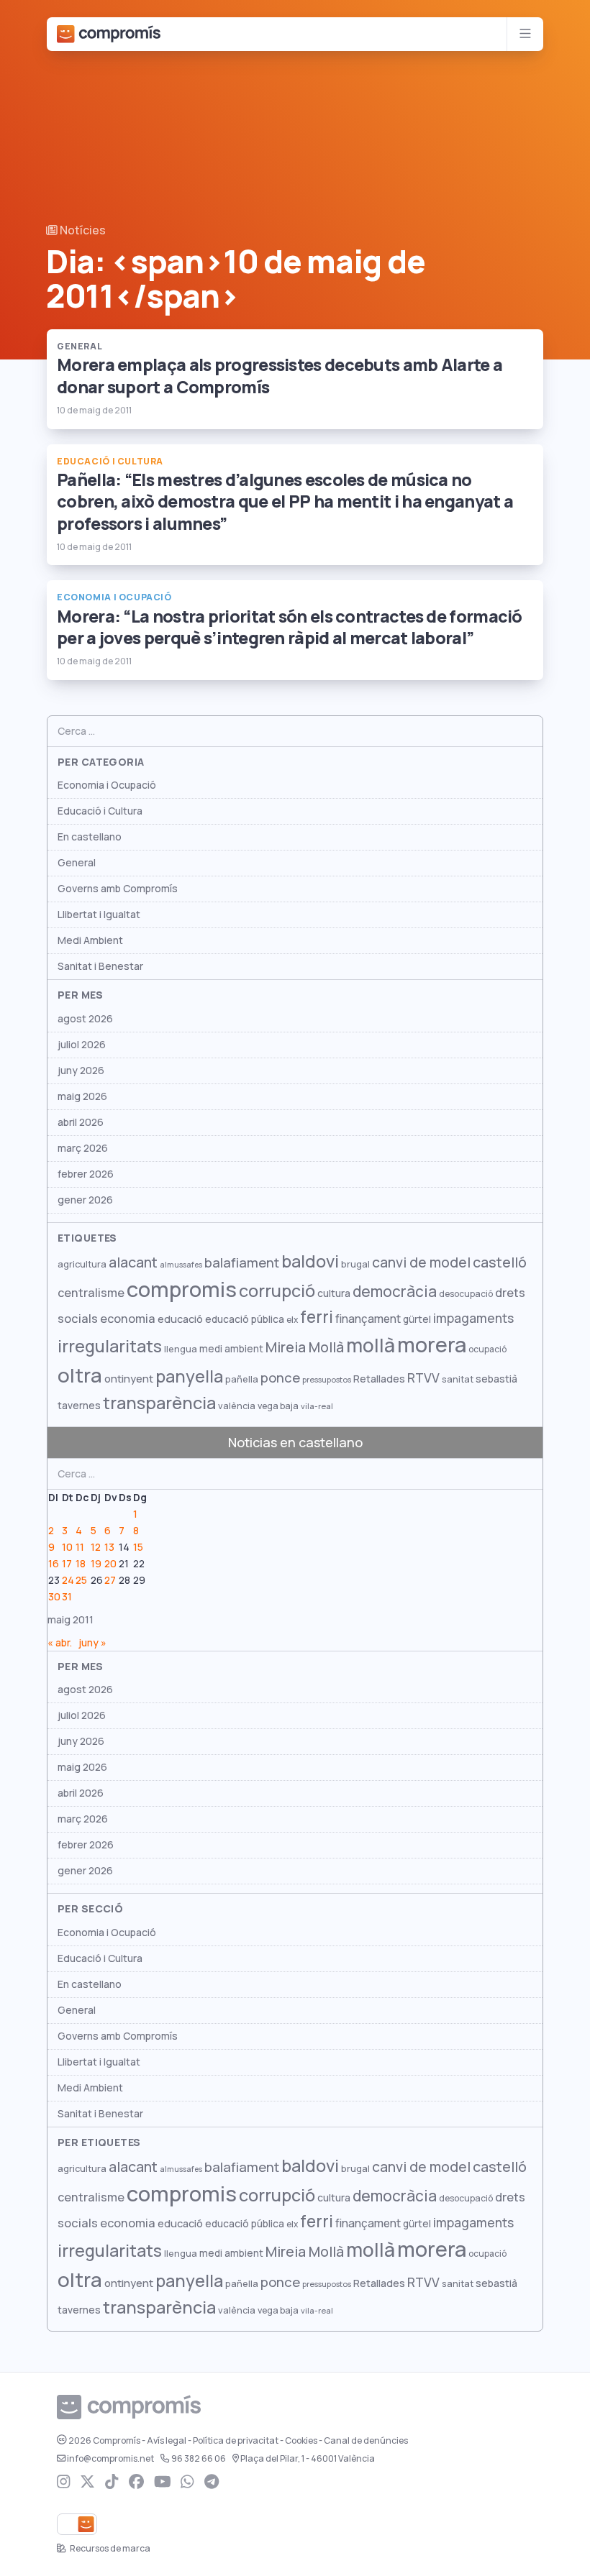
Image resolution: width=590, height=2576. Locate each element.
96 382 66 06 (199, 2459)
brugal (355, 1264)
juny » (92, 1643)
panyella (189, 1376)
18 (81, 1564)
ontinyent (129, 1379)
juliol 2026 (82, 1045)
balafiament (242, 1262)
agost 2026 (85, 1019)
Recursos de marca (109, 2549)
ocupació (487, 1349)
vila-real (317, 1406)
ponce (280, 1378)
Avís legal (167, 2441)
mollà (371, 1346)
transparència (159, 1403)
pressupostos (327, 1380)
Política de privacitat (236, 2441)
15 (138, 1547)
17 (67, 1564)
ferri (317, 1317)
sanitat (458, 1379)
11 (80, 1547)
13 (109, 1547)
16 (54, 1564)
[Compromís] (109, 34)
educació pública (245, 1319)
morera (432, 1345)
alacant (133, 1262)
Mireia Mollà (305, 1347)
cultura (334, 1293)
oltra (80, 1375)
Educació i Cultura (100, 811)
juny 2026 (81, 1071)
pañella (242, 1379)
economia (128, 1319)
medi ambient (231, 1349)
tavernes (79, 1406)
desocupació (466, 1294)
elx (292, 1320)
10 (67, 1547)
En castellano (90, 837)
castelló (500, 1262)
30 (54, 1597)
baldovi (310, 1261)
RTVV (423, 1378)
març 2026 (83, 1148)
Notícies (82, 230)
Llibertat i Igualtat (99, 915)
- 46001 (308, 2459)
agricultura (82, 1264)
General (77, 863)
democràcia (395, 1292)
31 (67, 1597)
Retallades (379, 1379)
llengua (181, 1349)
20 (110, 1564)
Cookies (301, 2441)
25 (81, 1580)
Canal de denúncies (366, 2441)
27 (110, 1580)
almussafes (181, 1265)
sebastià (496, 1379)
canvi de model (421, 1262)
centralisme (91, 1293)
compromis (182, 1289)
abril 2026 (81, 1122)
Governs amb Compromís (118, 889)
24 (68, 1580)
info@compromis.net (110, 2459)
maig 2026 (82, 1096)
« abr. (60, 1643)
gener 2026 (85, 1200)
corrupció (277, 1291)
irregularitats (110, 1346)
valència (237, 1406)
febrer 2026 (86, 1174)
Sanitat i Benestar (100, 966)
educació (180, 1319)
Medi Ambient (90, 940)
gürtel (417, 1319)
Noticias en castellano (295, 1443)
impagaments (473, 1318)
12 (96, 1547)
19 (96, 1564)
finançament (368, 1319)
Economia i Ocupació (107, 785)
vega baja (278, 1406)
